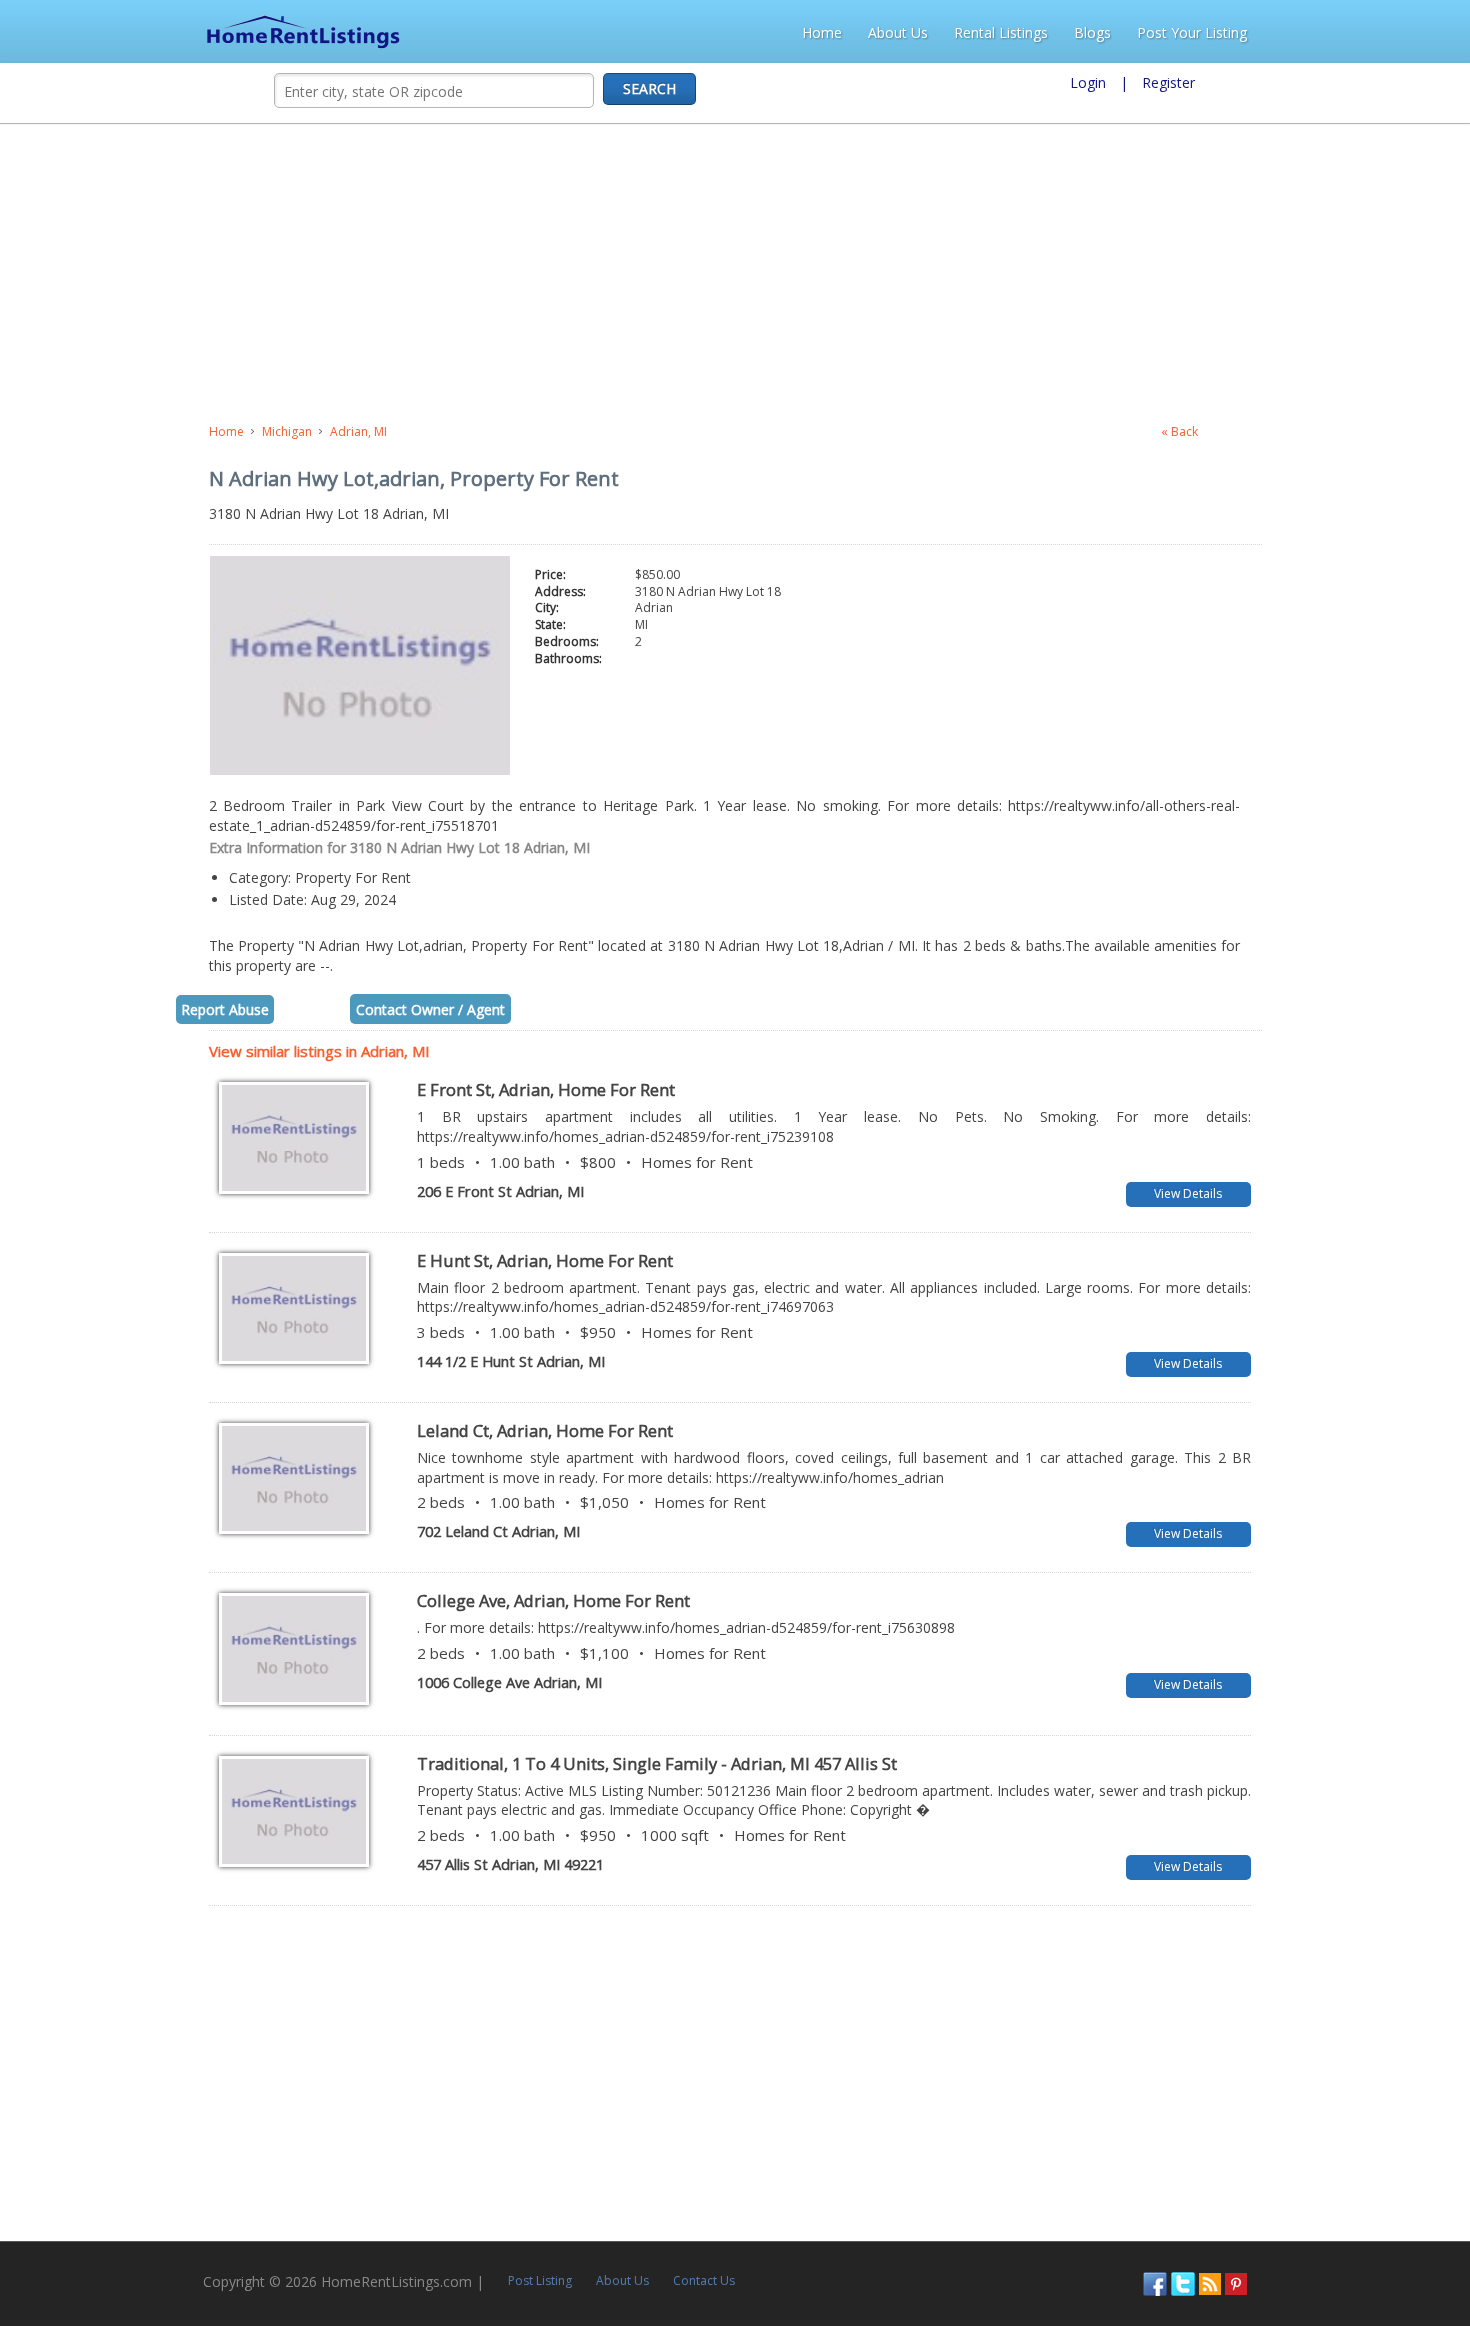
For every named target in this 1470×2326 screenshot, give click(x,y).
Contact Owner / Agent (221, 970)
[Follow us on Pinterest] (1424, 2234)
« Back (1363, 431)
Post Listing (352, 2233)
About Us (1101, 32)
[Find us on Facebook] (1343, 2234)
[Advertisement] (526, 274)
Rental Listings (1204, 32)
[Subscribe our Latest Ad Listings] (1398, 2234)
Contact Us (516, 2233)
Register (1168, 82)
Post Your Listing (1395, 32)
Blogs (1295, 32)
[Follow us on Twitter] (1371, 2234)
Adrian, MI (149, 431)
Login (1088, 82)
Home (1025, 32)
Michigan (78, 431)
